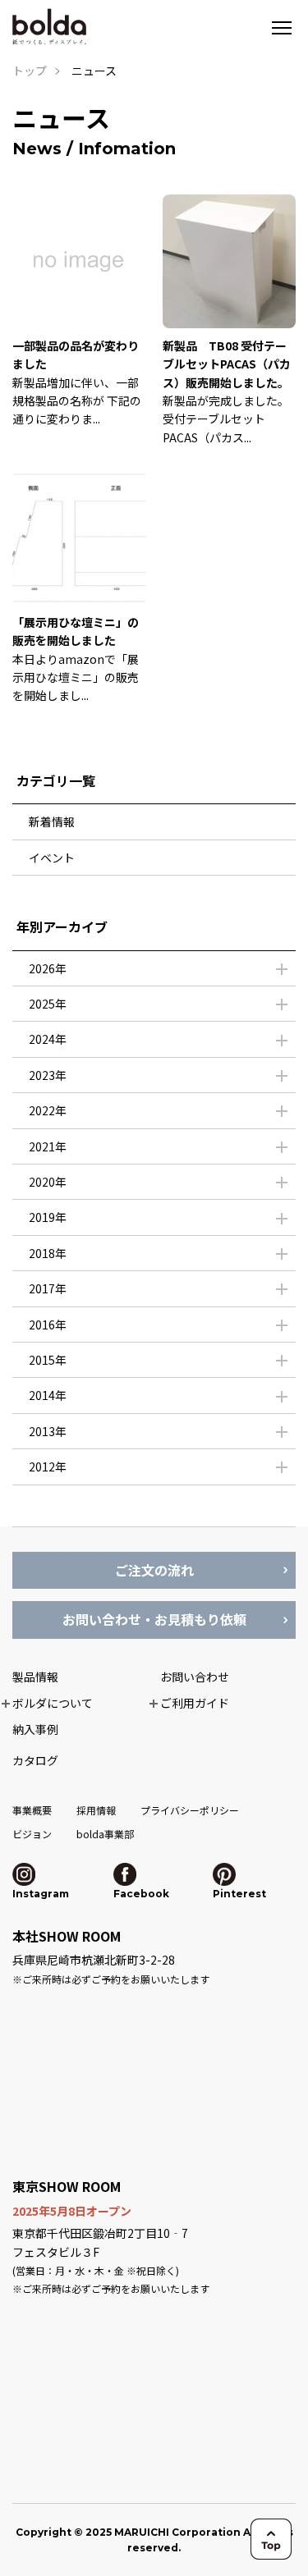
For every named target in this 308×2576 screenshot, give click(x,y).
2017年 (48, 1288)
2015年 (48, 1360)
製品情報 (35, 1677)
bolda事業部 (105, 1834)
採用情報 (96, 1810)
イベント (52, 858)
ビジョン (32, 1834)
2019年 (48, 1217)
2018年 (48, 1253)
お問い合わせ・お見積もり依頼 (154, 1619)
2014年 (48, 1395)
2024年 (48, 1039)
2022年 (48, 1110)
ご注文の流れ (154, 1570)
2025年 (48, 1004)
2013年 (48, 1431)
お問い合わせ (195, 1677)
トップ (30, 71)
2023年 (48, 1075)
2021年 (48, 1146)
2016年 (48, 1325)
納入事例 (35, 1729)
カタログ (35, 1760)
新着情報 (52, 821)
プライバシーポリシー (190, 1810)
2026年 (48, 968)
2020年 (48, 1182)
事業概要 (32, 1810)
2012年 (48, 1466)
